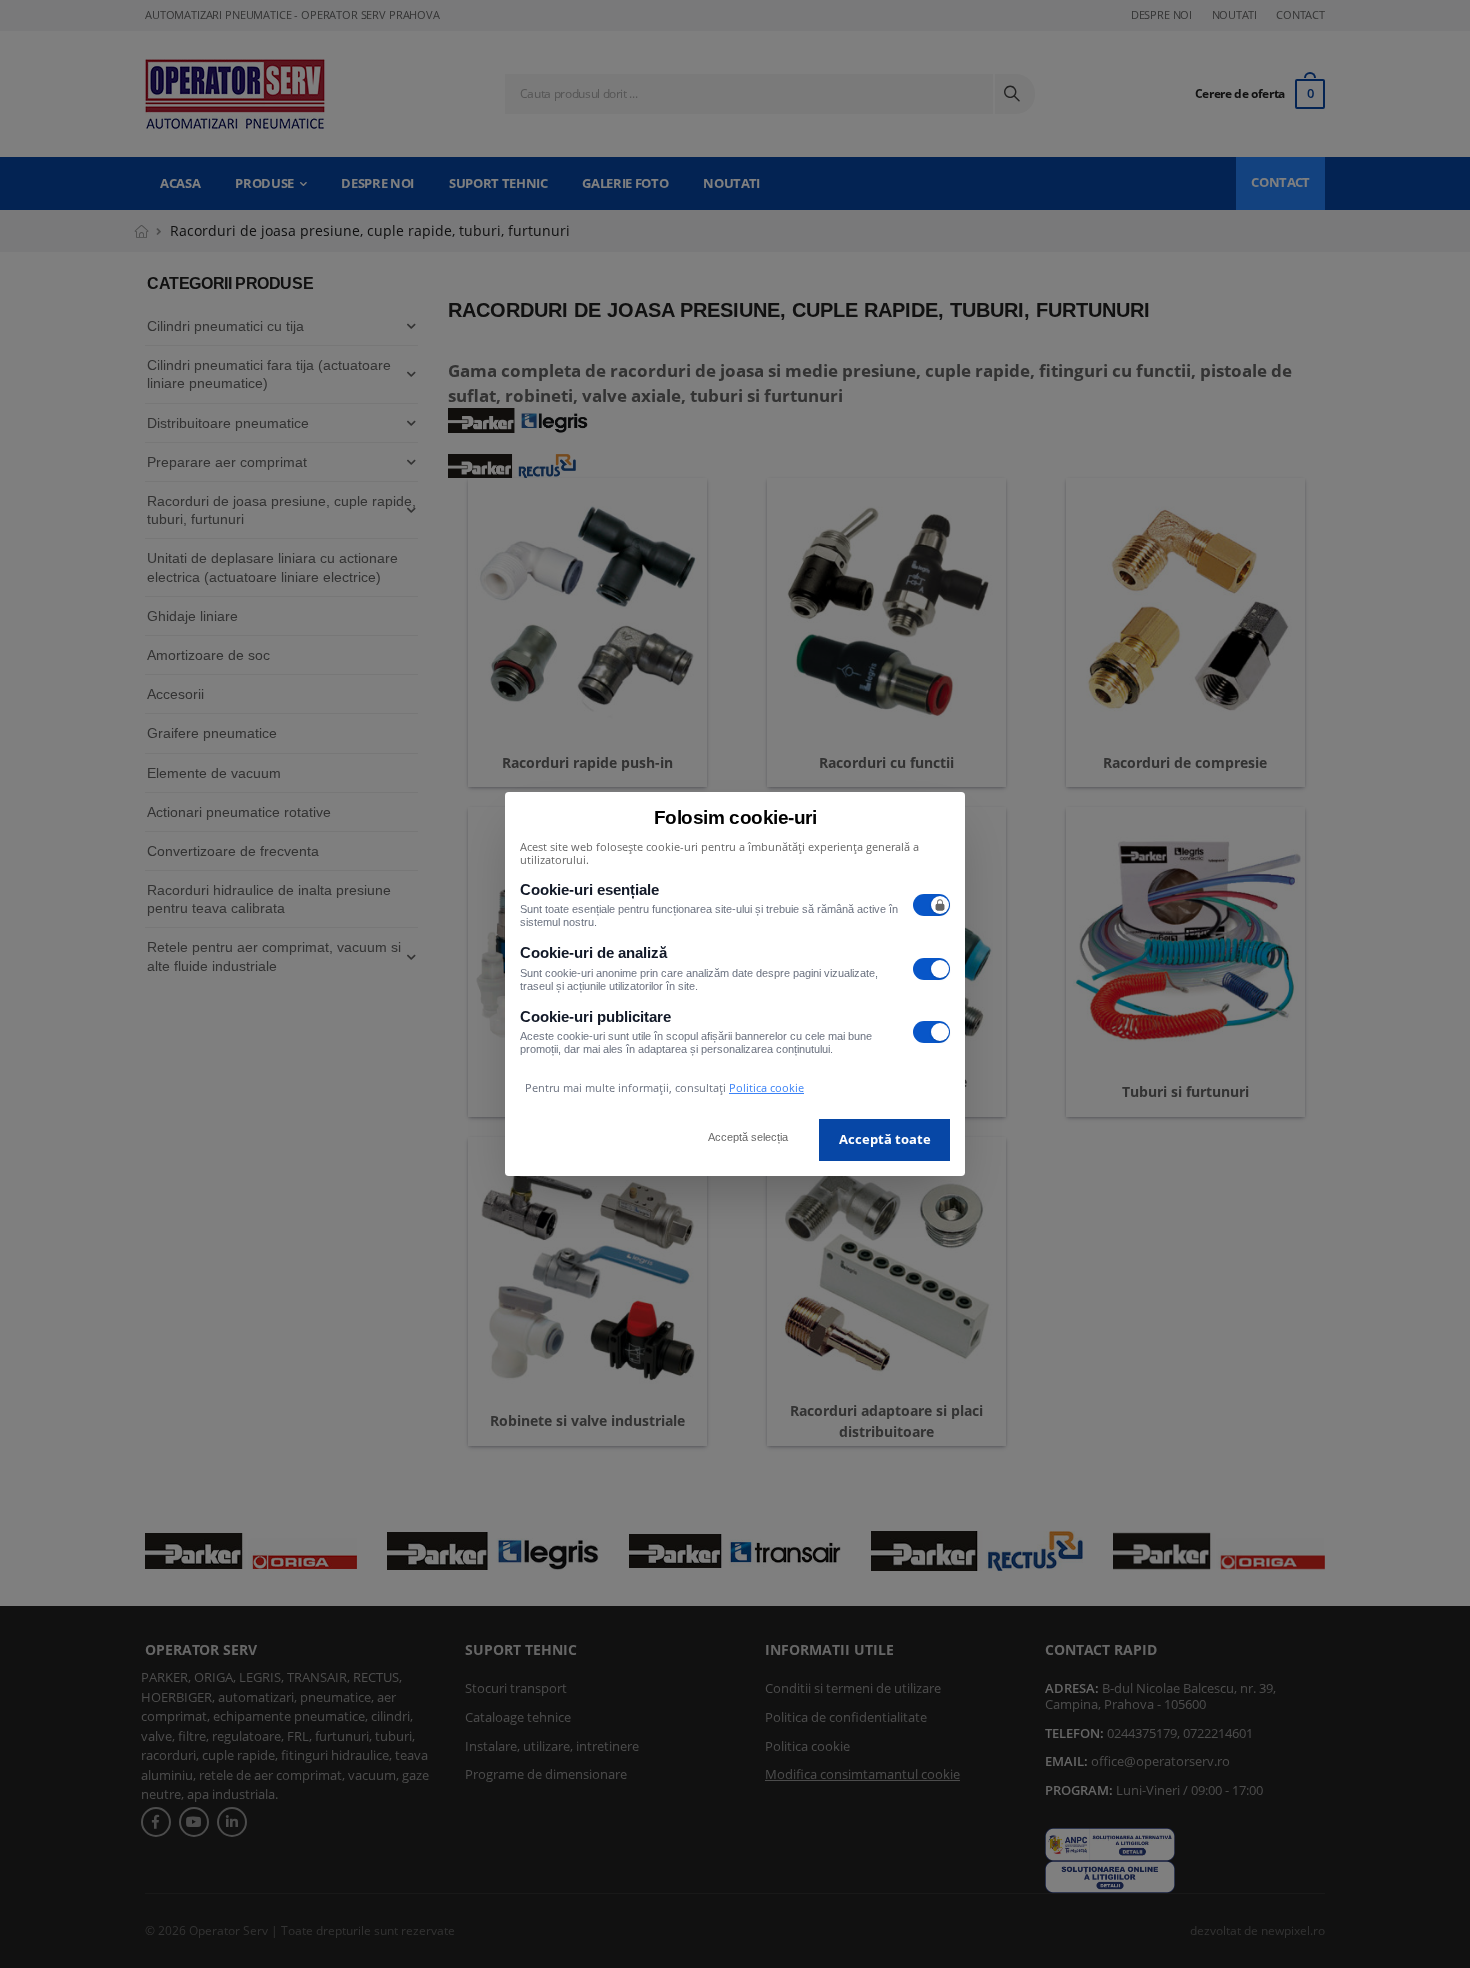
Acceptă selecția (748, 1137)
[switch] (932, 905)
